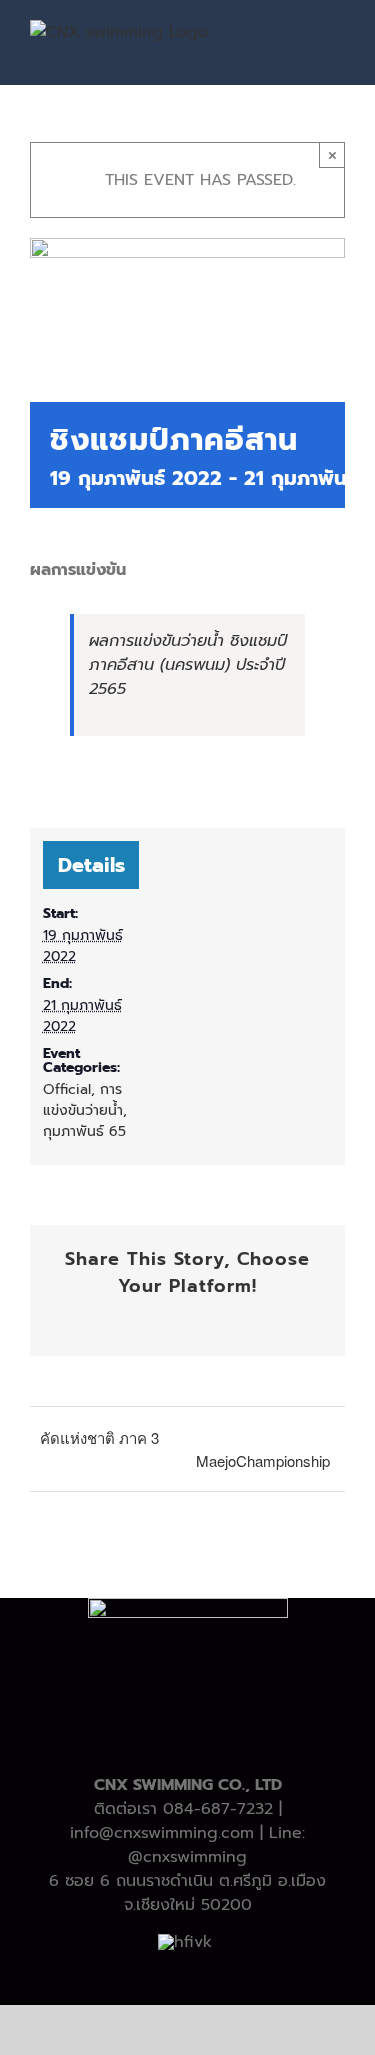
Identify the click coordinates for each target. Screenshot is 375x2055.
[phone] (268, 1977)
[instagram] (172, 1977)
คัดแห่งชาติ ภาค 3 (99, 1437)
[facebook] (108, 1977)
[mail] (236, 1977)
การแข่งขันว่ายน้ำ (83, 1100)
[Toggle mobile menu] (337, 45)
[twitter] (140, 1977)
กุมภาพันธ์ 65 (84, 1131)
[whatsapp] (204, 1977)
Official (67, 1089)
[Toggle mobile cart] (301, 45)
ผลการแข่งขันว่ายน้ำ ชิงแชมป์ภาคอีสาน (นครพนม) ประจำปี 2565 (188, 665)
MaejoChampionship (263, 1460)
